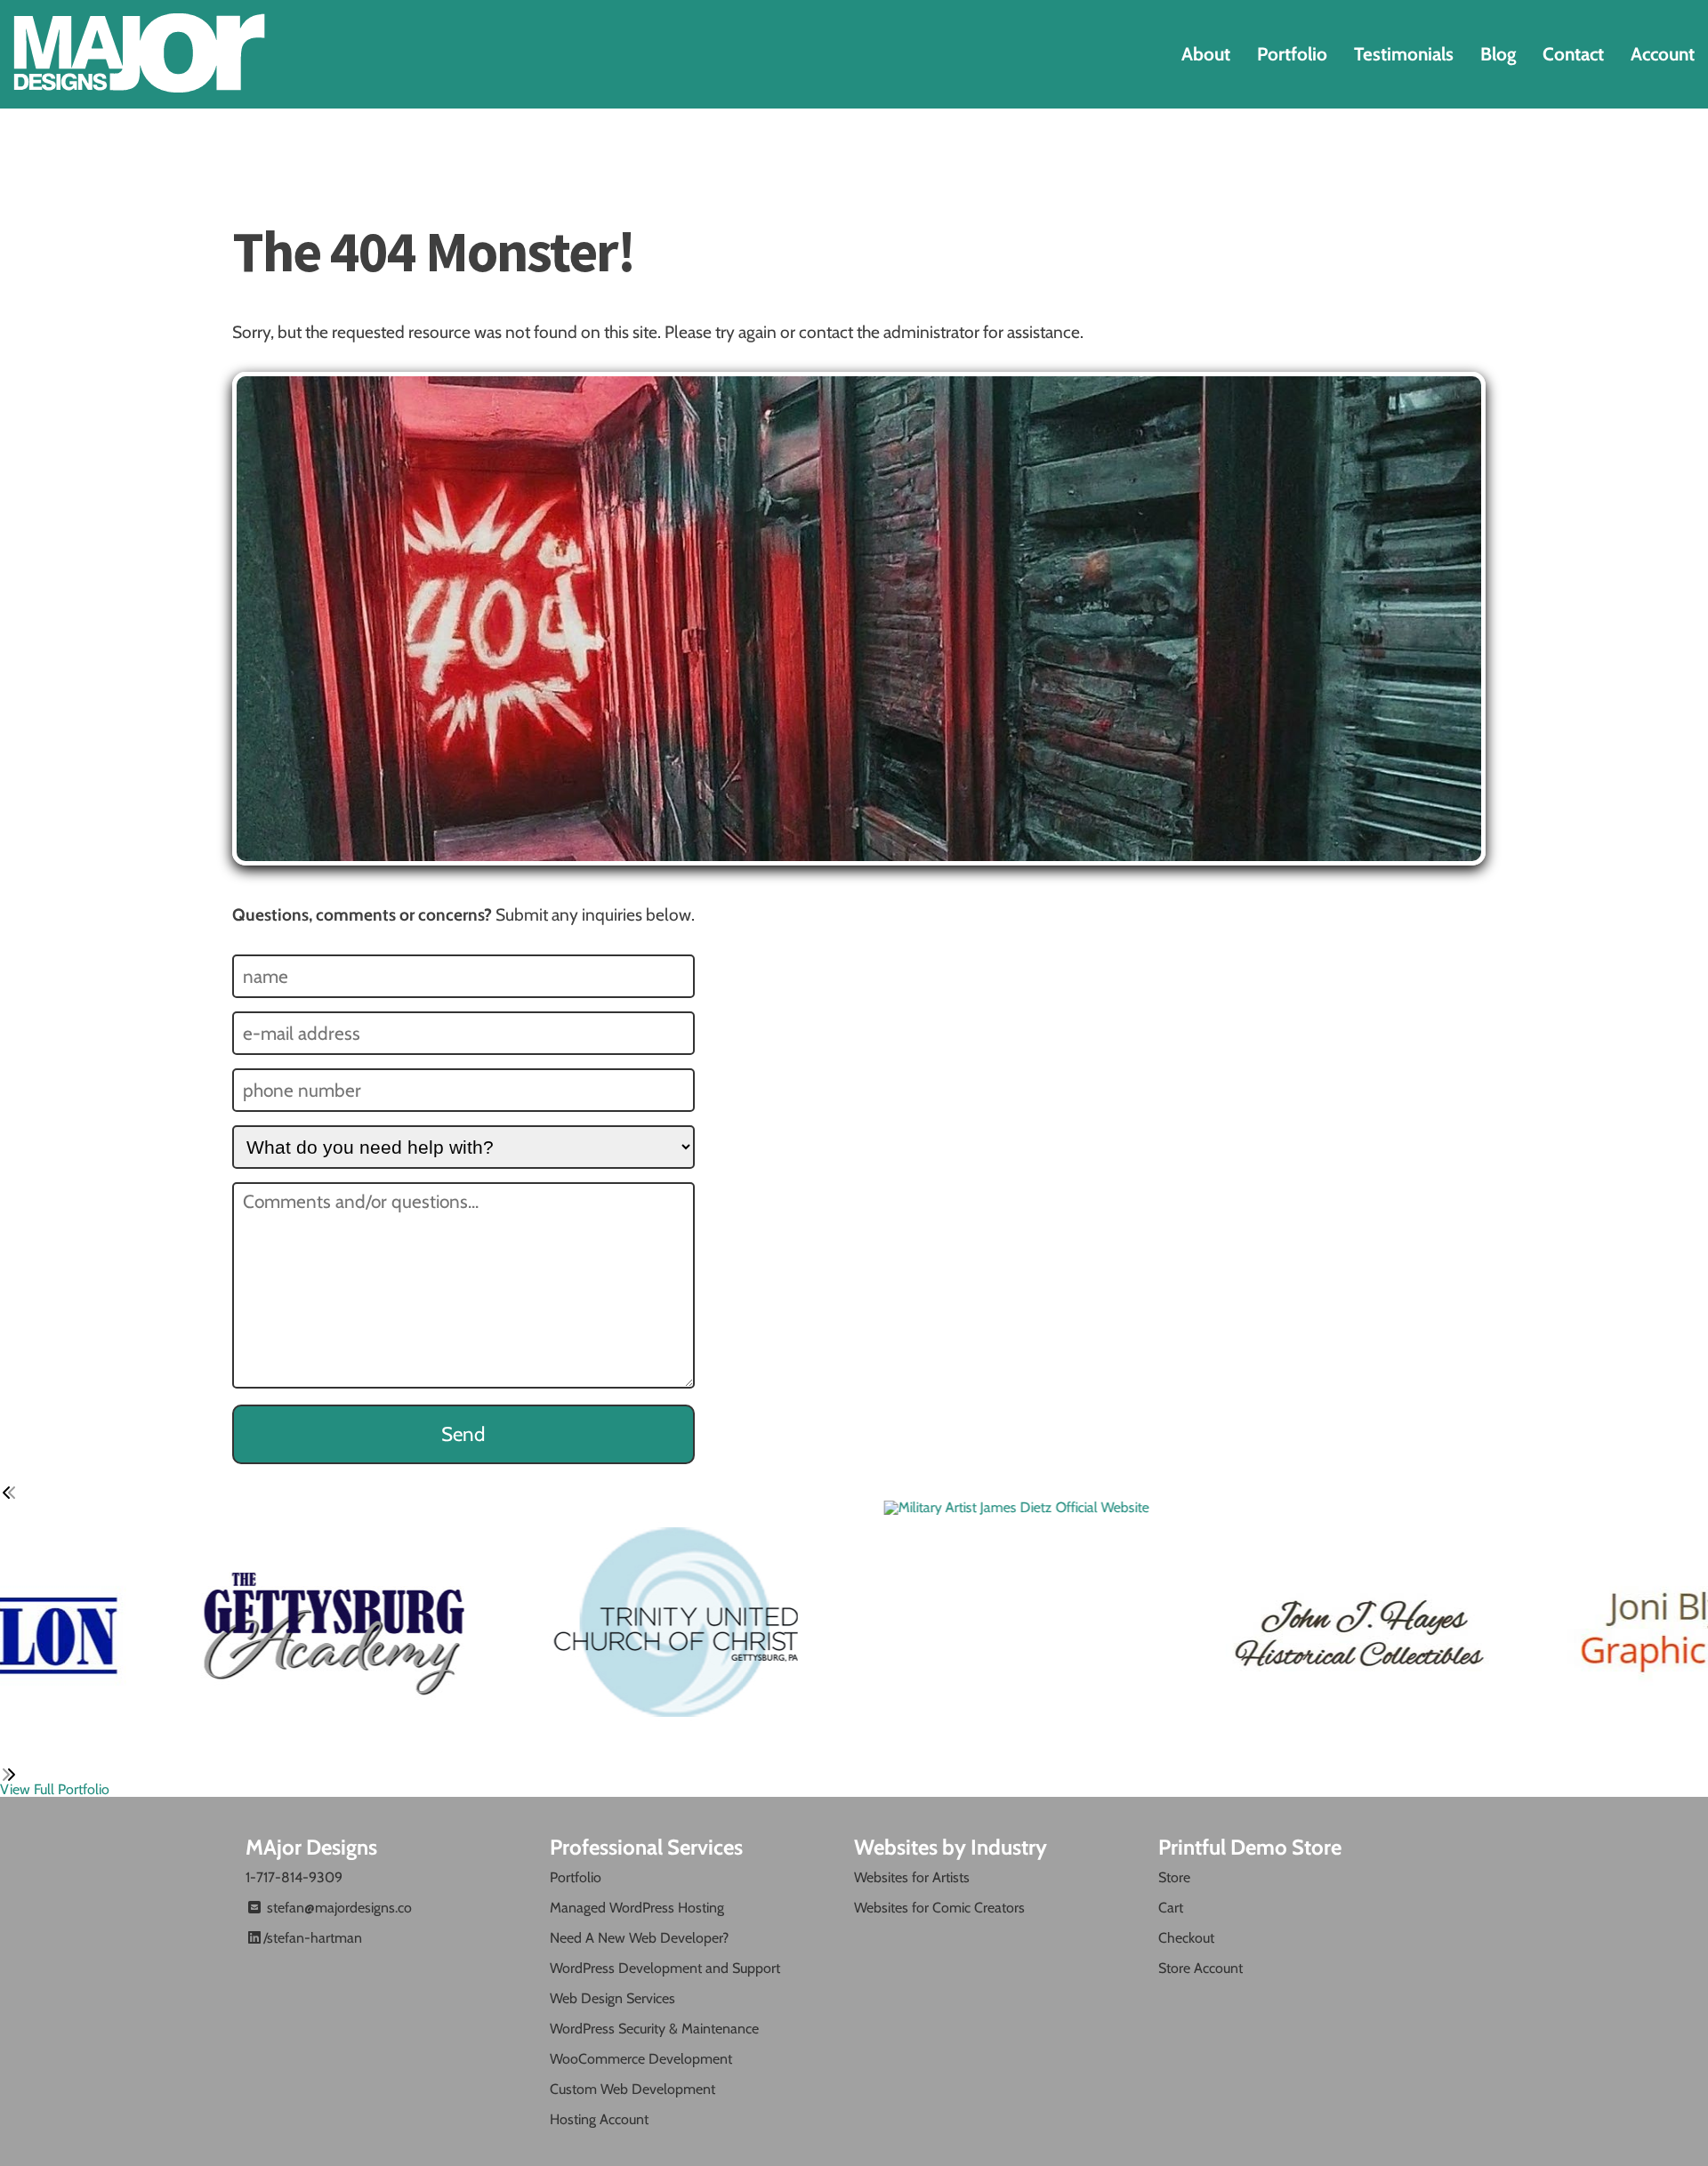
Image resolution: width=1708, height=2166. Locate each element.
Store (1174, 1877)
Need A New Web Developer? (639, 1938)
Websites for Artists (912, 1877)
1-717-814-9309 (294, 1877)
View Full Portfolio (55, 1789)
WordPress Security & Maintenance (654, 2029)
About (1206, 54)
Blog (1498, 54)
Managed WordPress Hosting (637, 1908)
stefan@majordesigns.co (338, 1908)
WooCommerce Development (641, 2059)
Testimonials (1404, 54)
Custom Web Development (632, 2089)
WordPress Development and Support (665, 1968)
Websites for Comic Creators (939, 1908)
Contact (1573, 54)
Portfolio (1292, 54)
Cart (1171, 1908)
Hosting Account (599, 2119)
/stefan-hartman (313, 1938)
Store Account (1200, 1968)
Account (1663, 54)
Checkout (1186, 1938)
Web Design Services (612, 1998)
